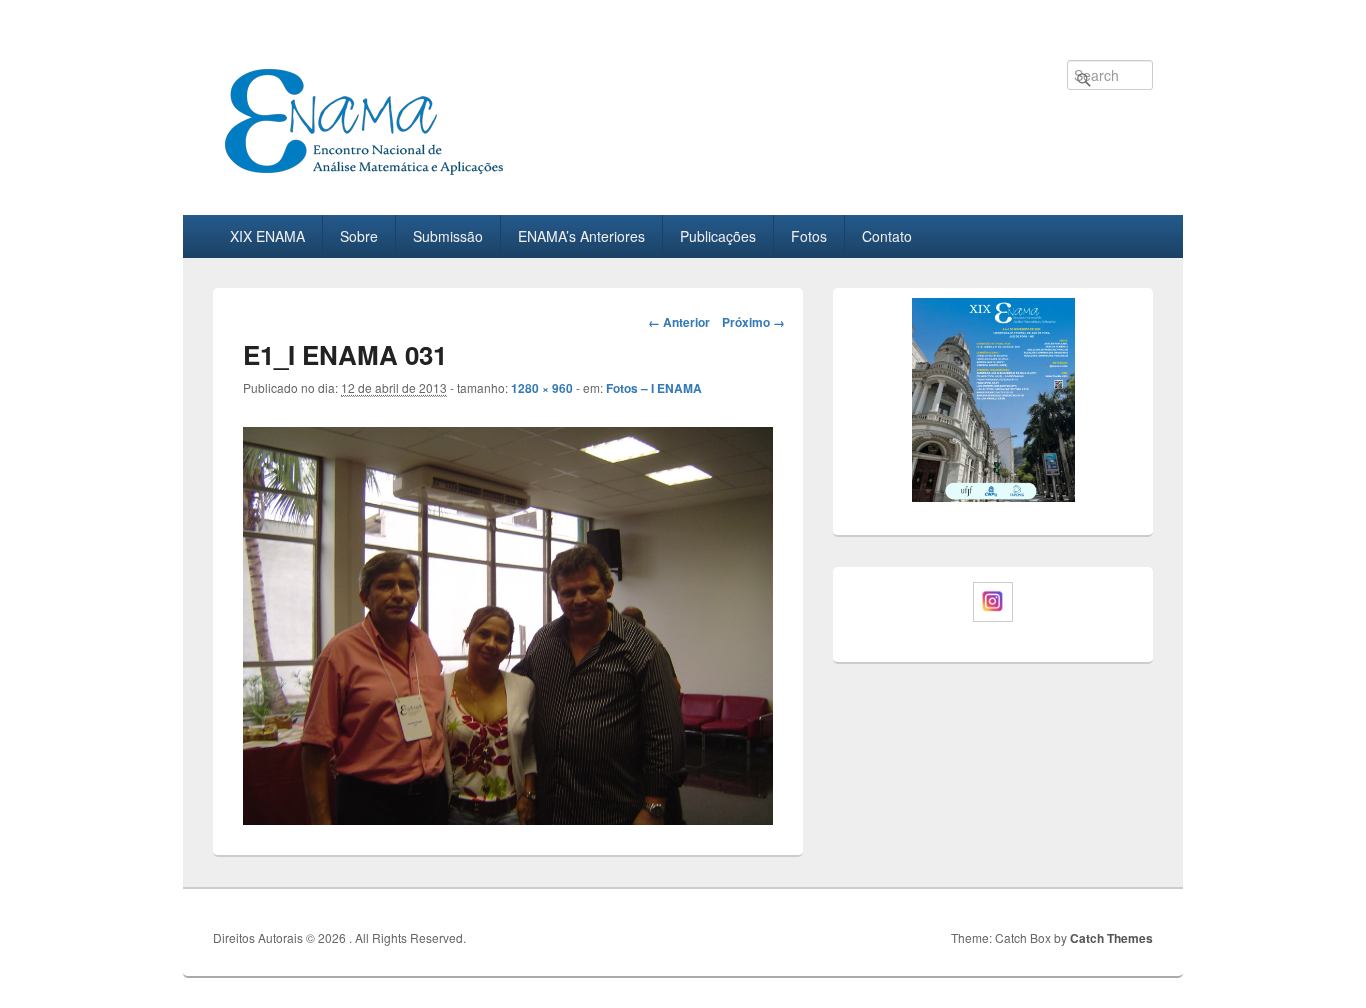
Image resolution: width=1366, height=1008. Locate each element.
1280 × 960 (542, 388)
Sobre (359, 236)
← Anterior (679, 322)
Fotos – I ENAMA (654, 388)
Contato (887, 236)
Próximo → (753, 322)
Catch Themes (1111, 938)
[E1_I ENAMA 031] (508, 623)
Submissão (448, 236)
